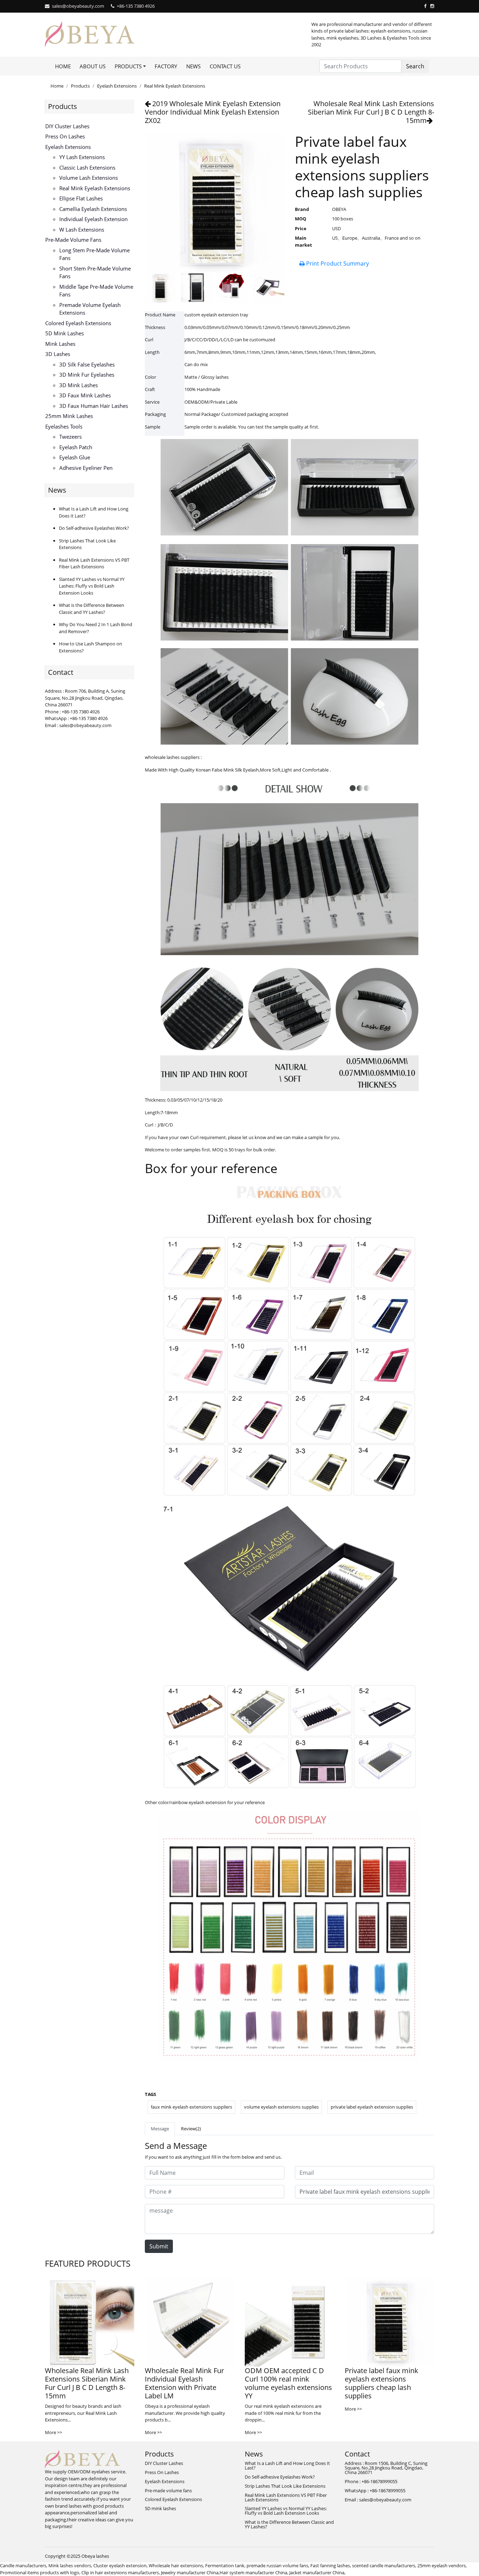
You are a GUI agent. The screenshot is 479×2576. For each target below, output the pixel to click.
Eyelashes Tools (64, 426)
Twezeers (70, 437)
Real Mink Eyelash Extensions (175, 86)
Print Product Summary (337, 263)
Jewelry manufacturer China (190, 2572)
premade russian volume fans (277, 2565)
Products (80, 86)
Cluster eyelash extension (120, 2565)
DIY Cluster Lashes (67, 126)
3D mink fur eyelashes (87, 375)
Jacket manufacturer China (317, 2572)
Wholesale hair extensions (176, 2565)
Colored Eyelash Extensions (78, 323)
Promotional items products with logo (40, 2572)
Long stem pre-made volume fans (95, 254)
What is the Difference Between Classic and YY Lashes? (92, 609)
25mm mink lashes (69, 416)
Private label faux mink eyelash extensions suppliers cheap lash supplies (382, 2383)
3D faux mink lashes (85, 395)
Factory (166, 66)
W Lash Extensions (82, 229)
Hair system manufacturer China (253, 2572)
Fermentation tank (225, 2565)
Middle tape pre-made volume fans (96, 291)
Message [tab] (160, 2129)
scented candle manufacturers (384, 2565)
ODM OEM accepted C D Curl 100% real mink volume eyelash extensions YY (288, 2383)
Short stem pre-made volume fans (95, 272)
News (193, 66)
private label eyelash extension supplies (372, 2107)
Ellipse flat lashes (81, 198)
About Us (93, 66)
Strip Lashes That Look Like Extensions (285, 2486)
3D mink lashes (79, 385)
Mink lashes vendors (70, 2565)
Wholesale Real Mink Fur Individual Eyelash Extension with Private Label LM (184, 2383)
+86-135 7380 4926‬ (136, 6)
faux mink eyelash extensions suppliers (191, 2107)
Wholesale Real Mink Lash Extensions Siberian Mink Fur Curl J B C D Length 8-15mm (371, 112)
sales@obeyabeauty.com (78, 6)
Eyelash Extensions (117, 86)
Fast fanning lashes (330, 2565)
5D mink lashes (65, 333)
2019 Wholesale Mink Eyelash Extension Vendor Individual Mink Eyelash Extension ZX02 (213, 112)
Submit (159, 2246)
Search (415, 66)
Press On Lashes (65, 136)
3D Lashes (58, 354)
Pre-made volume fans (73, 240)
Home (63, 66)
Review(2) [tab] (191, 2129)
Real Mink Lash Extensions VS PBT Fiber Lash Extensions (94, 563)
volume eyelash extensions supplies (281, 2107)
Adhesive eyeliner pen (86, 468)
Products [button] (128, 66)
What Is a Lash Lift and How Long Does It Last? (287, 2465)
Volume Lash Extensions (89, 178)
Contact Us (225, 66)
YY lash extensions (82, 157)
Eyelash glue (75, 457)
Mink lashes (60, 344)
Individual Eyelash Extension (93, 219)
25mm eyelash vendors (441, 2565)
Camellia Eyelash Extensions (93, 209)
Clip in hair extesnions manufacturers (120, 2572)
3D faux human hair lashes (94, 406)
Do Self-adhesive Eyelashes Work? (94, 528)
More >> (53, 2432)
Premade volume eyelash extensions (90, 309)
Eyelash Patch (76, 447)
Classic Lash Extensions (87, 167)
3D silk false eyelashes (87, 364)
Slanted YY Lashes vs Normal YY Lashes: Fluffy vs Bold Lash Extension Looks (92, 586)
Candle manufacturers (23, 2565)
